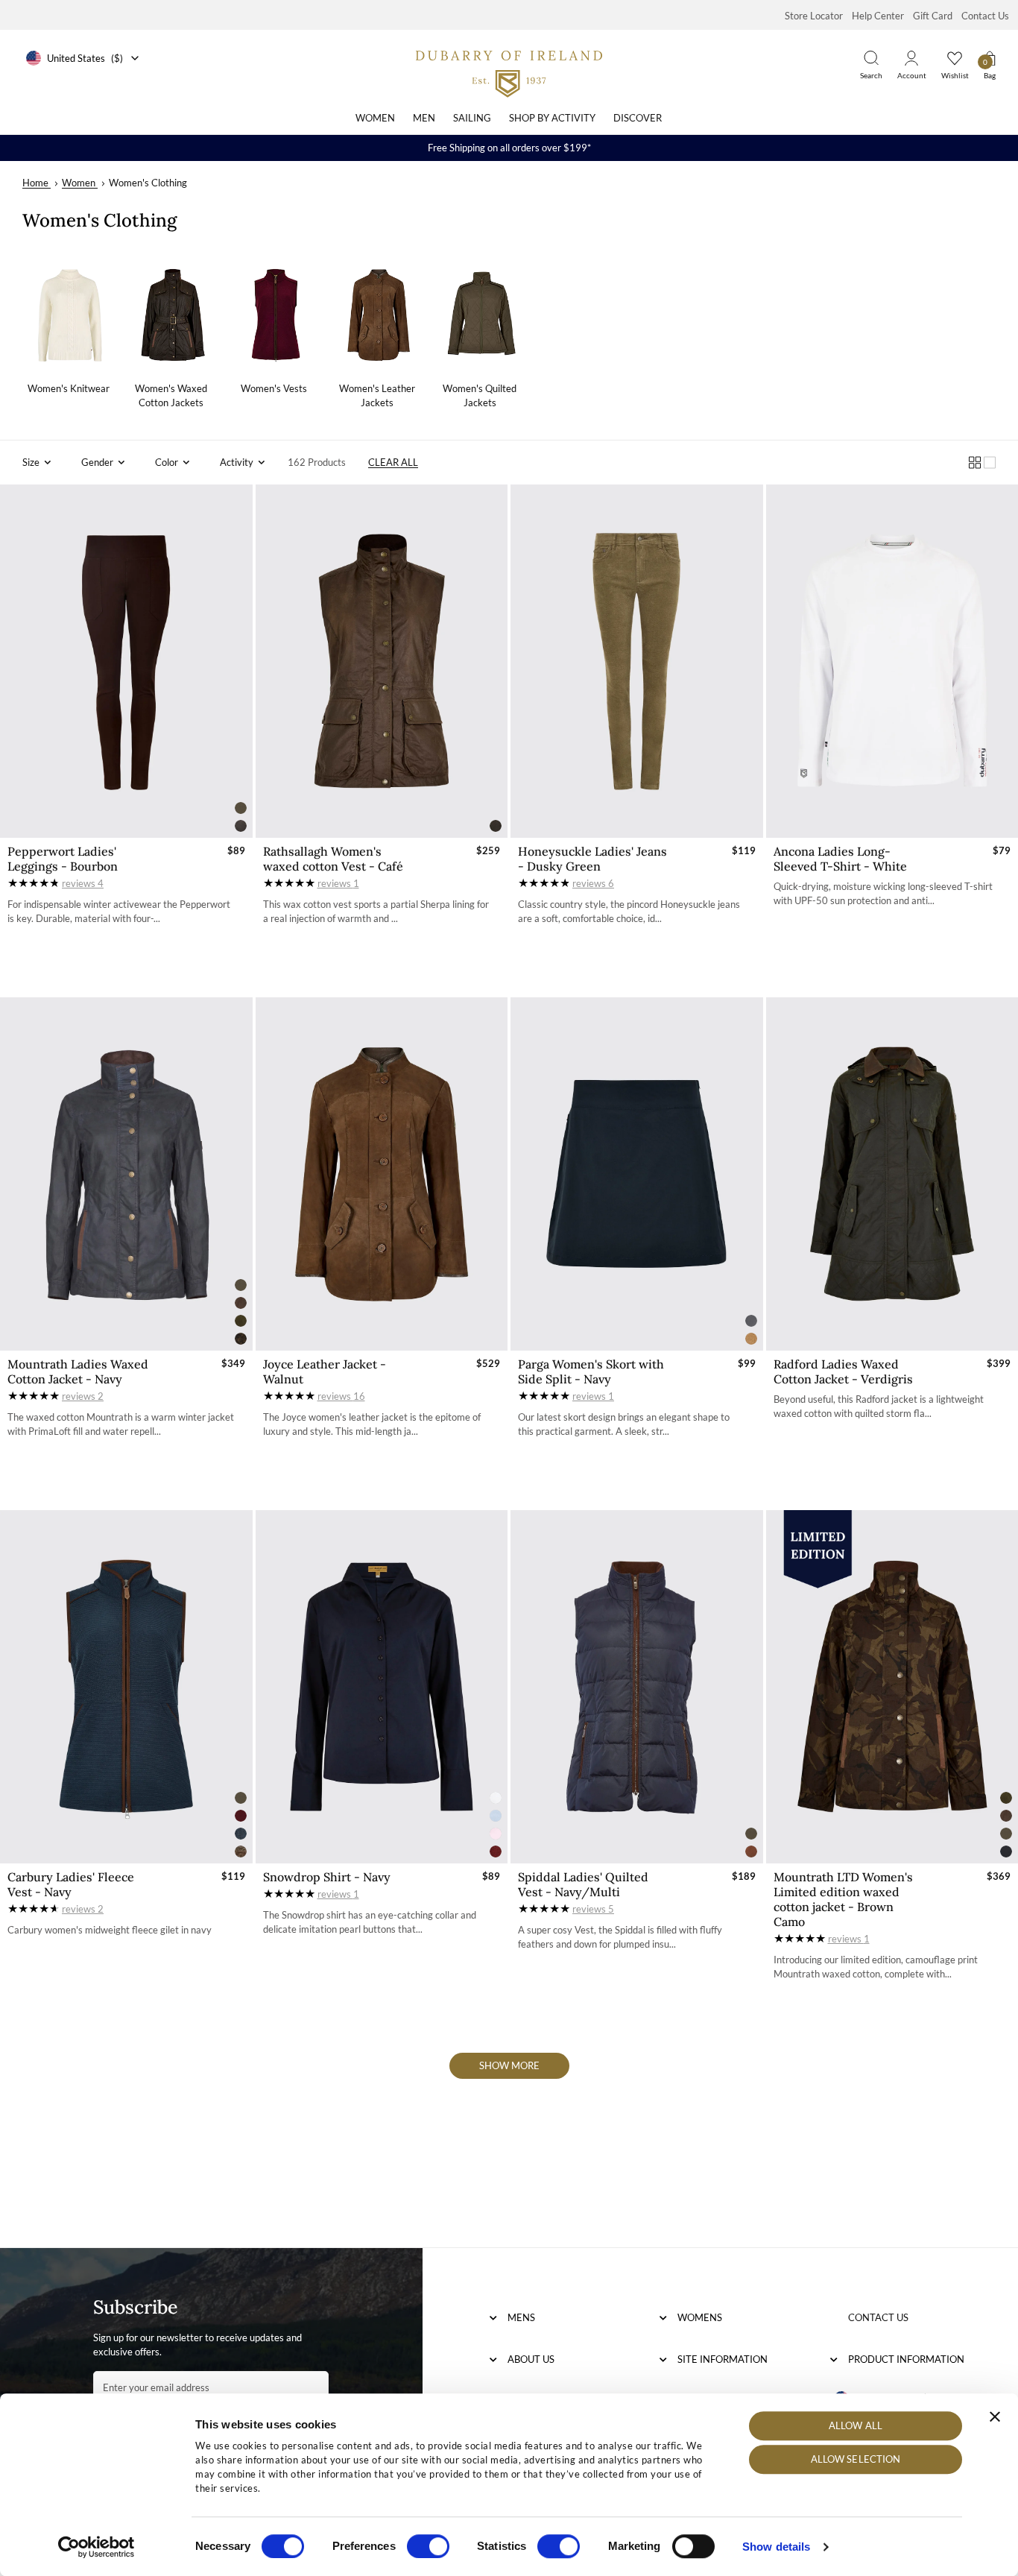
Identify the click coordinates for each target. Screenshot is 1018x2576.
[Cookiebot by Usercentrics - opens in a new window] (97, 2547)
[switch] (428, 2546)
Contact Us (985, 16)
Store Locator (814, 16)
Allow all (856, 2425)
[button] (37, 463)
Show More (509, 2065)
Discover (638, 118)
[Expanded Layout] (990, 463)
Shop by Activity (552, 118)
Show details (776, 2547)
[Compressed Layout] (975, 463)
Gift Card (933, 16)
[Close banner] (995, 2416)
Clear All (393, 462)
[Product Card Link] (126, 661)
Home (35, 183)
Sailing (472, 118)
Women (375, 118)
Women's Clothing (148, 183)
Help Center (878, 16)
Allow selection (856, 2460)
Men (424, 118)
